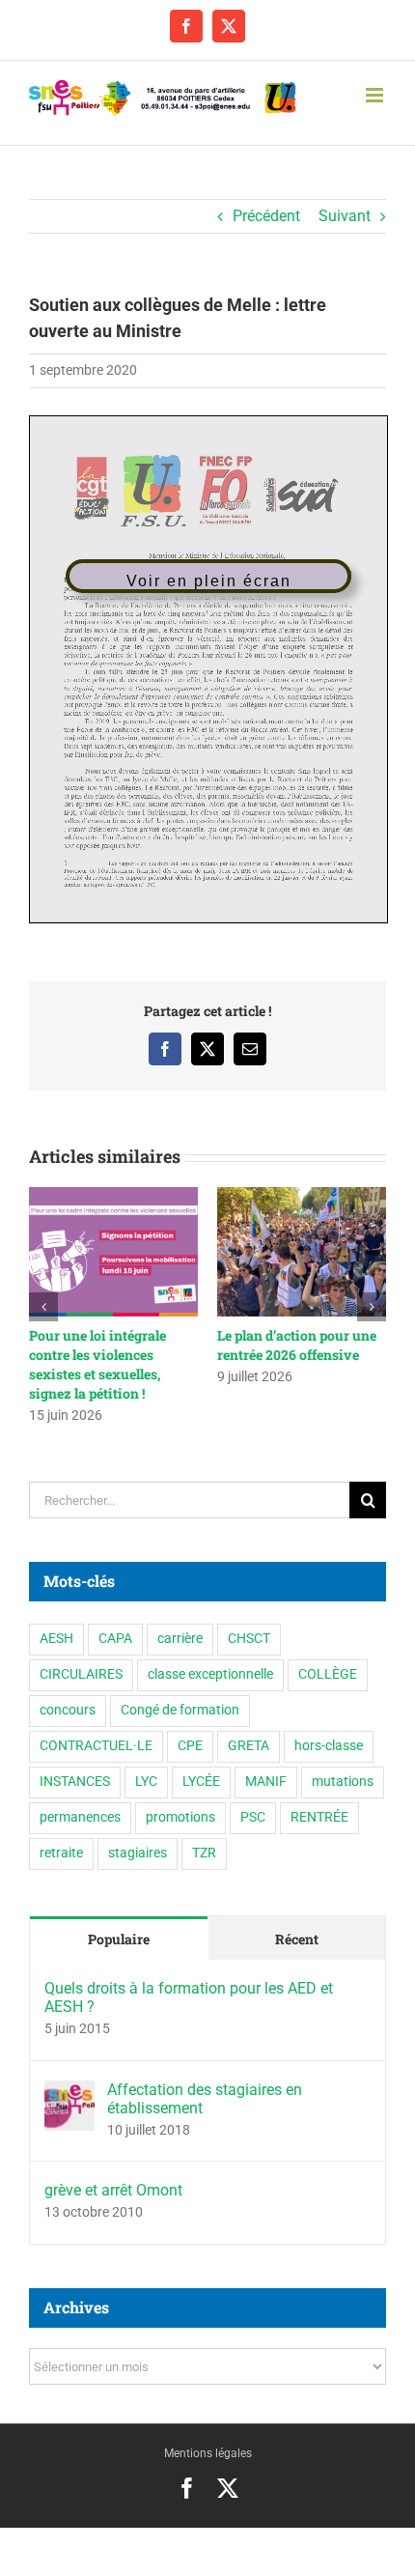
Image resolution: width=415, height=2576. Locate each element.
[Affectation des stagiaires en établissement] (69, 2076)
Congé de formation (180, 1694)
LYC (146, 1765)
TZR (204, 1837)
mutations (343, 1765)
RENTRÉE (319, 1801)
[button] (43, 1298)
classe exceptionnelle (210, 1658)
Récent (297, 1923)
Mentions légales (208, 2437)
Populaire (119, 1923)
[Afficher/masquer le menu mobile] (376, 95)
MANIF (266, 1765)
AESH (56, 1622)
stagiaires (138, 1837)
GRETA (249, 1729)
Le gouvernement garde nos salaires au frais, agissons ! (156, 1355)
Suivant (345, 216)
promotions (180, 1801)
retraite (61, 1837)
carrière (180, 1622)
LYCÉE (201, 1765)
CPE (190, 1729)
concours (68, 1694)
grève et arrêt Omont (113, 2174)
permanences (80, 1801)
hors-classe (329, 1729)
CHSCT (249, 1622)
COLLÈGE (328, 1658)
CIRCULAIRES (81, 1658)
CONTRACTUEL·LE (96, 1729)
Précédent (266, 216)
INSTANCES (75, 1765)
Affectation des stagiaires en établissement (205, 2081)
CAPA (115, 1622)
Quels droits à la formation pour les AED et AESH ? (189, 1981)
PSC (253, 1801)
